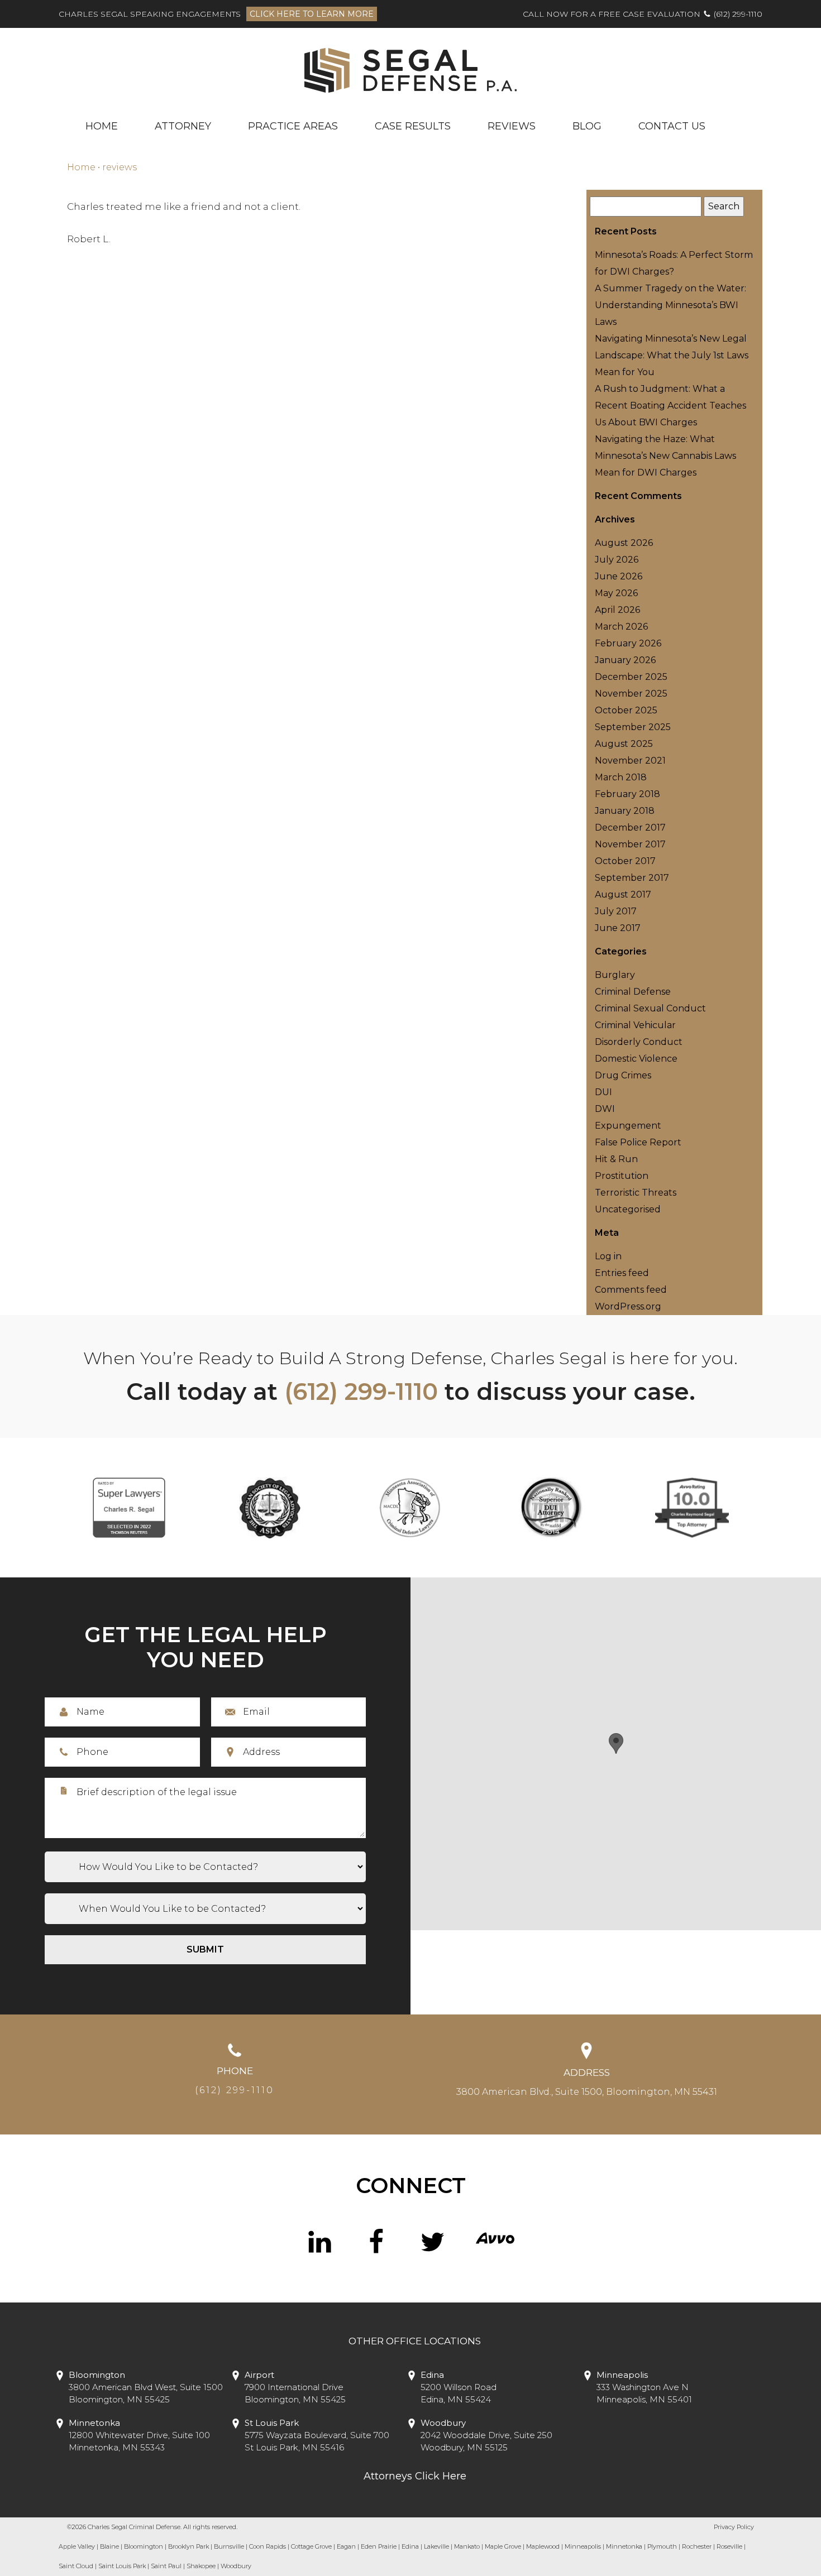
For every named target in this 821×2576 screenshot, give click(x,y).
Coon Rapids (268, 2546)
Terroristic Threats (636, 1193)
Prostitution (622, 1176)
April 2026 (617, 610)
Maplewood (543, 2546)
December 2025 (631, 677)
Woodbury (236, 2566)
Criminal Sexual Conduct (650, 1008)
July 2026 (617, 560)
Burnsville (229, 2546)
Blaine (109, 2546)
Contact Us (672, 126)
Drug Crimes (623, 1075)
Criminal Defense (633, 992)
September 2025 (633, 727)
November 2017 (630, 844)
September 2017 (632, 878)
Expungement (628, 1126)
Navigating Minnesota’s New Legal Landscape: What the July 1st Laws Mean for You (672, 355)
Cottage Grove (311, 2546)
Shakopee (201, 2566)
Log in (608, 1256)
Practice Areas (293, 126)
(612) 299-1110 (738, 14)
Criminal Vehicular (635, 1025)
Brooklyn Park (188, 2546)
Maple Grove (503, 2546)
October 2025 (626, 710)
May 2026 (616, 593)
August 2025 (624, 744)
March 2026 (621, 627)
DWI (605, 1109)
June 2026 (619, 576)
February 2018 (627, 794)
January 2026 (625, 660)
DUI (603, 1092)
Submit (205, 1949)
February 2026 (628, 643)
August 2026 (624, 543)
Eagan (346, 2546)
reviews (120, 167)
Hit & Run (616, 1159)
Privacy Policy (734, 2527)
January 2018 (625, 811)
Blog (587, 126)
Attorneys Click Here (415, 2476)
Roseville (729, 2546)
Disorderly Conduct (639, 1042)
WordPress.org (628, 1306)
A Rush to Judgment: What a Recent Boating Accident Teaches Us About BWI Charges (670, 406)
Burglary (615, 975)
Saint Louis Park (122, 2566)
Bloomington (144, 2546)
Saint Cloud (76, 2566)
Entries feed (622, 1273)
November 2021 (630, 761)
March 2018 (621, 777)
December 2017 (630, 828)
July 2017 (616, 911)
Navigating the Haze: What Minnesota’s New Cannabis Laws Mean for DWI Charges (665, 456)
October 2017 (625, 861)
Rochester (697, 2546)
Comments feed (631, 1290)
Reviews (512, 126)
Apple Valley (77, 2546)
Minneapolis (583, 2546)
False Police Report (638, 1142)
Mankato (467, 2546)
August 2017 (623, 894)
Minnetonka (624, 2546)
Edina (410, 2546)
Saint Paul (166, 2566)
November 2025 (631, 694)
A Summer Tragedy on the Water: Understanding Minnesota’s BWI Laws (670, 305)
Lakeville (436, 2546)
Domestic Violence (636, 1059)
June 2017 (618, 928)
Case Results (413, 126)
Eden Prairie (379, 2546)
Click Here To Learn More (312, 14)
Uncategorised (628, 1209)
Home (102, 126)
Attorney (183, 126)
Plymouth (662, 2546)
